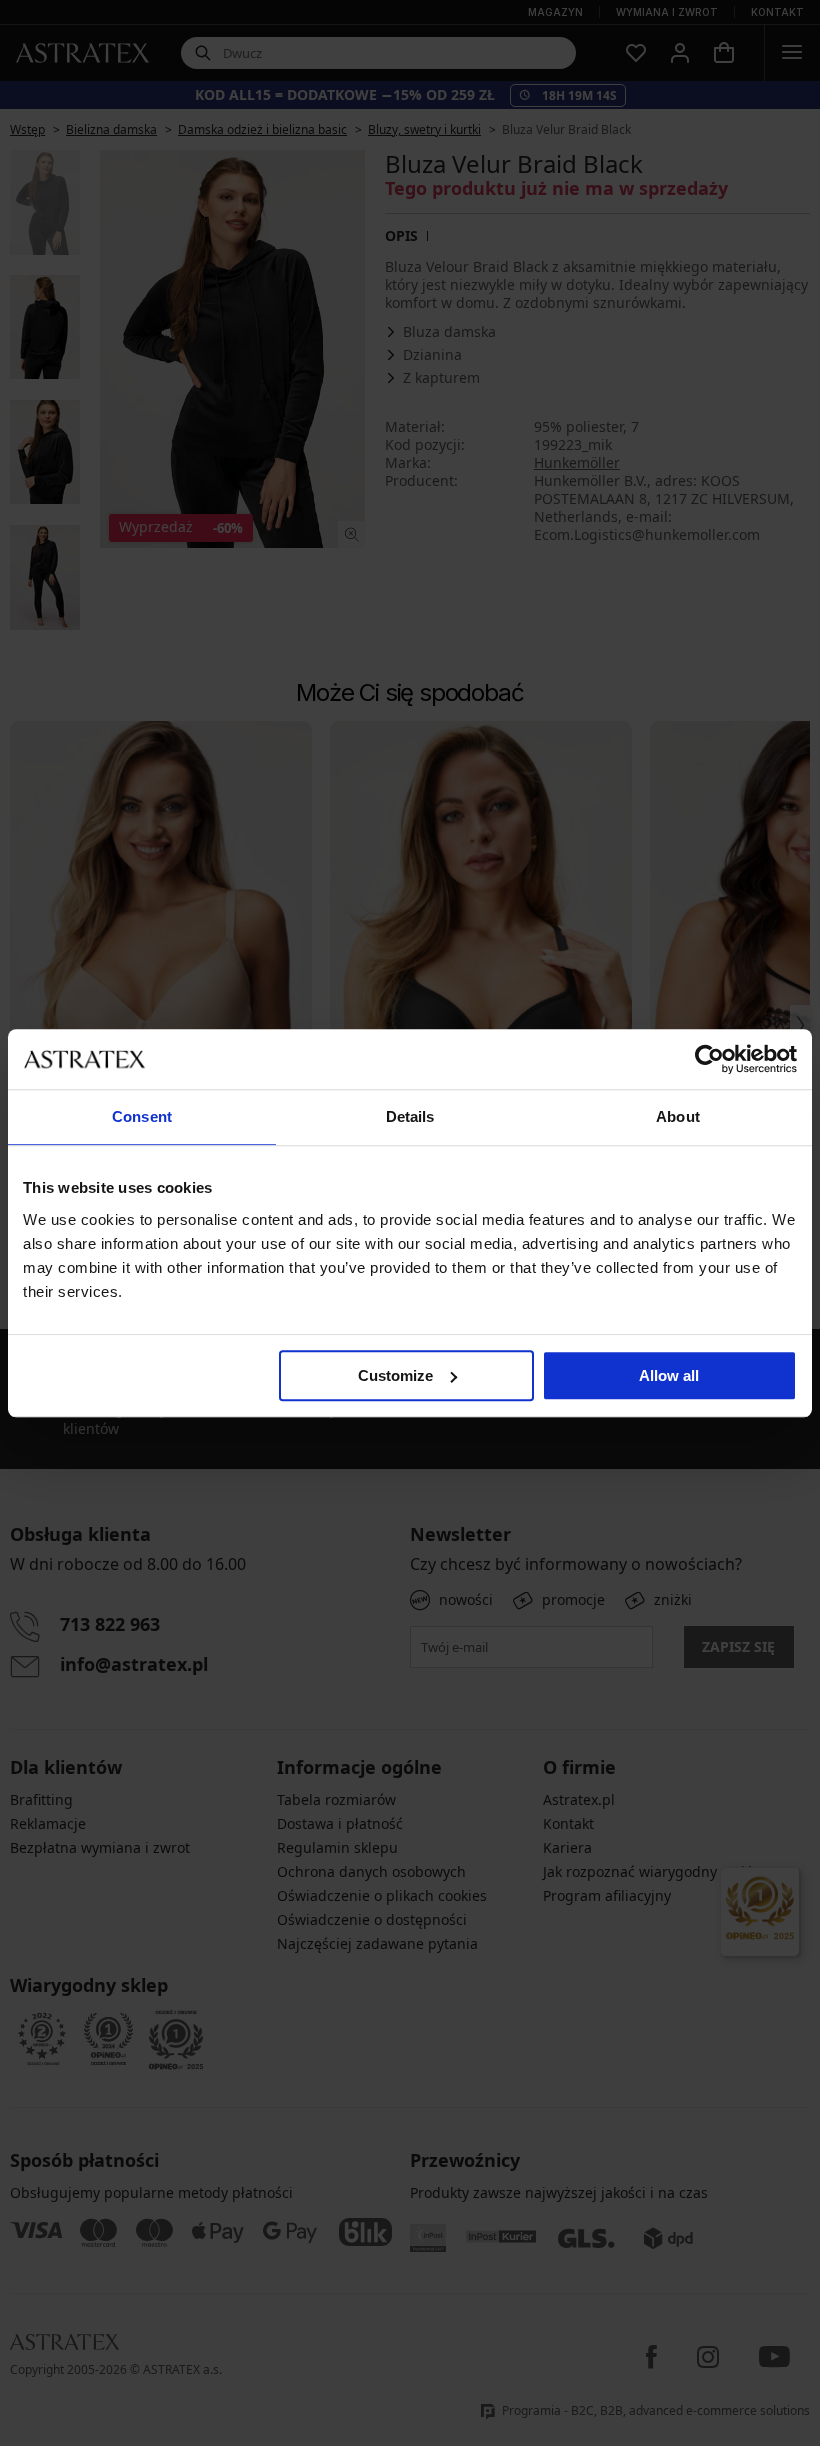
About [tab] (678, 1116)
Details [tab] (410, 1116)
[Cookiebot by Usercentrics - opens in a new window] (709, 1059)
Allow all (669, 1375)
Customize (395, 1375)
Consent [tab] (142, 1116)
